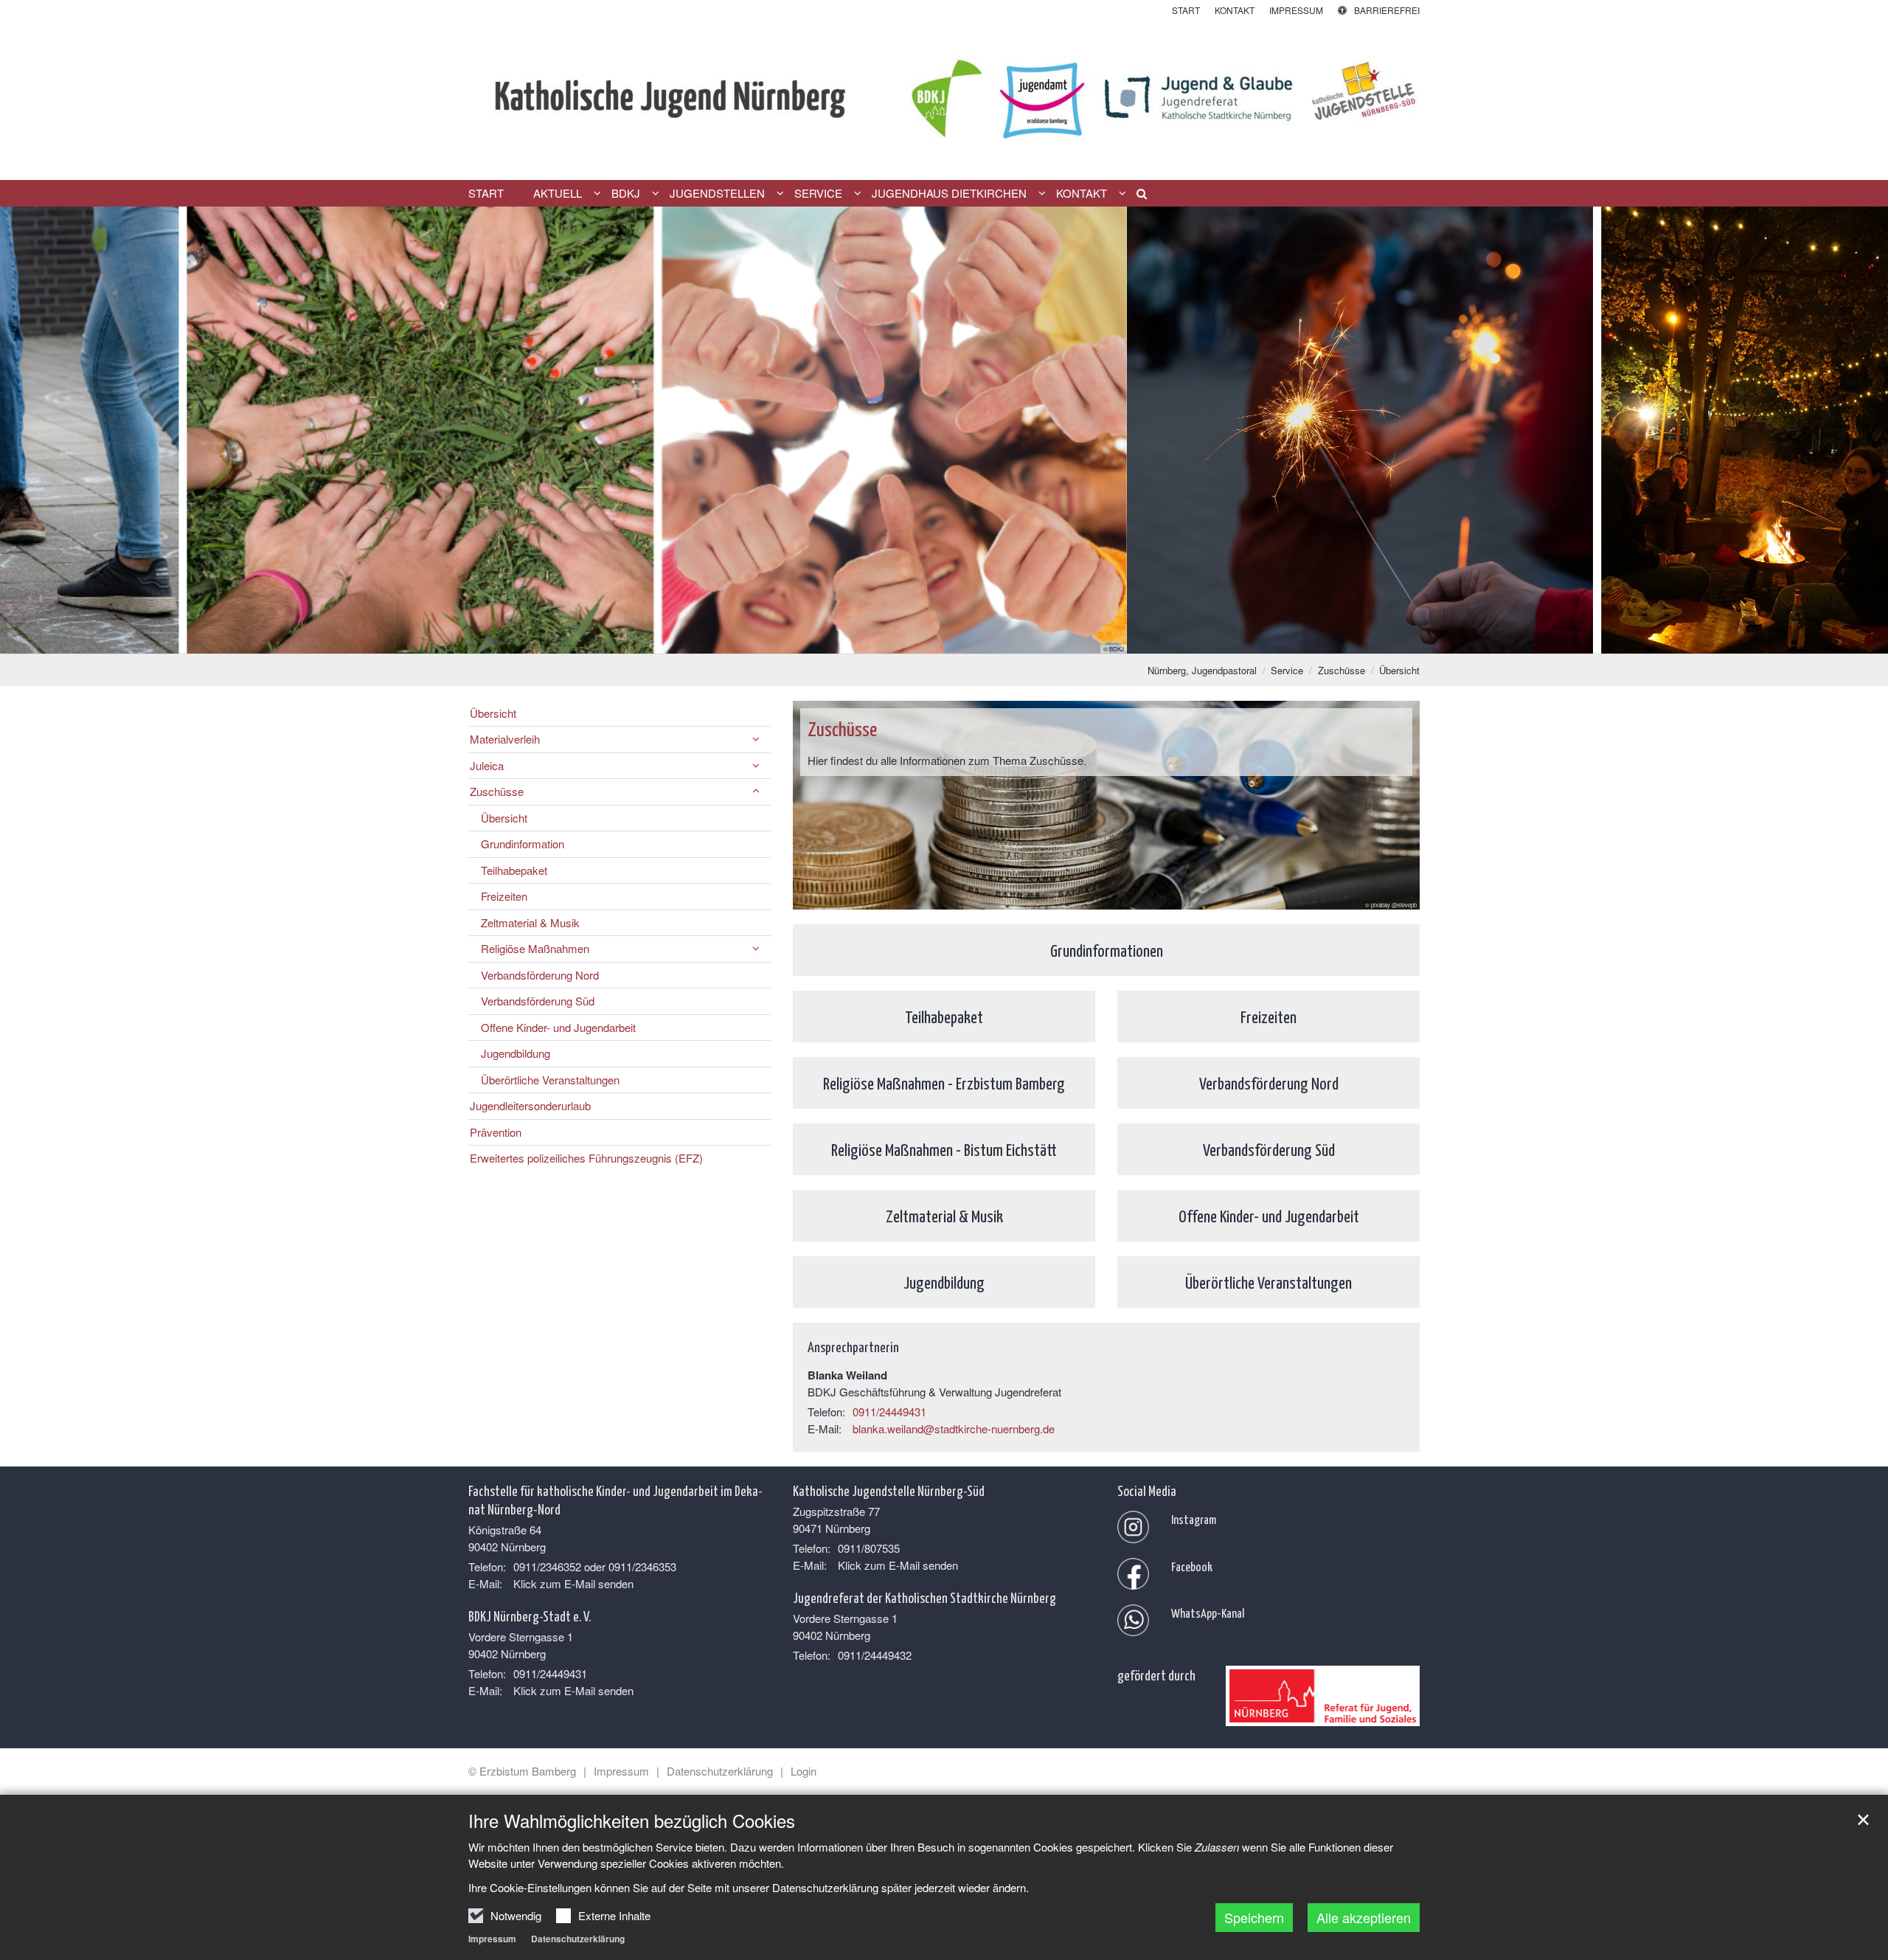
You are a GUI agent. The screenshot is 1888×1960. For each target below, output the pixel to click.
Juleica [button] (487, 765)
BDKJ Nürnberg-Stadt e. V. (530, 1616)
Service (1287, 670)
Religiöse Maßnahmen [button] (535, 948)
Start (486, 193)
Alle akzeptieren (1364, 1917)
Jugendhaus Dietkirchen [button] (949, 193)
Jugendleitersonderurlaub (530, 1105)
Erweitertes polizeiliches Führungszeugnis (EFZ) (586, 1158)
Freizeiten (504, 896)
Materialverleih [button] (505, 739)
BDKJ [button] (626, 193)
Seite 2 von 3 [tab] (944, 639)
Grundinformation (523, 844)
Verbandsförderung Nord (540, 975)
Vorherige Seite (29, 430)
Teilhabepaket (514, 870)
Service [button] (818, 193)
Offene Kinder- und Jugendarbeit (558, 1027)
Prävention (496, 1132)
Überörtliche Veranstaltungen (550, 1080)
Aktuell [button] (558, 193)
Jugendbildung (516, 1053)
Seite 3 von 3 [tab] (970, 639)
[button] (1136, 196)
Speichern (1254, 1917)
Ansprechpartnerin (853, 1346)
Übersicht (1399, 670)
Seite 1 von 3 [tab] (918, 639)
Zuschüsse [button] (497, 791)
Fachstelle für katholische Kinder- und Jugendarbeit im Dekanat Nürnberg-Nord (615, 1499)
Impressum (492, 1939)
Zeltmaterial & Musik (530, 922)
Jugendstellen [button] (717, 193)
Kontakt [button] (1082, 193)
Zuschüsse (1342, 670)
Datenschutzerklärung (578, 1939)
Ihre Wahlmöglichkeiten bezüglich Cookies (632, 1821)
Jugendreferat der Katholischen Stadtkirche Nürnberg (924, 1597)
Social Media (1147, 1490)
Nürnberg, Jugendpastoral (1202, 670)
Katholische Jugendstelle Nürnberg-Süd (889, 1490)
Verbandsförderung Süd (538, 1001)
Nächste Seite (1858, 430)
